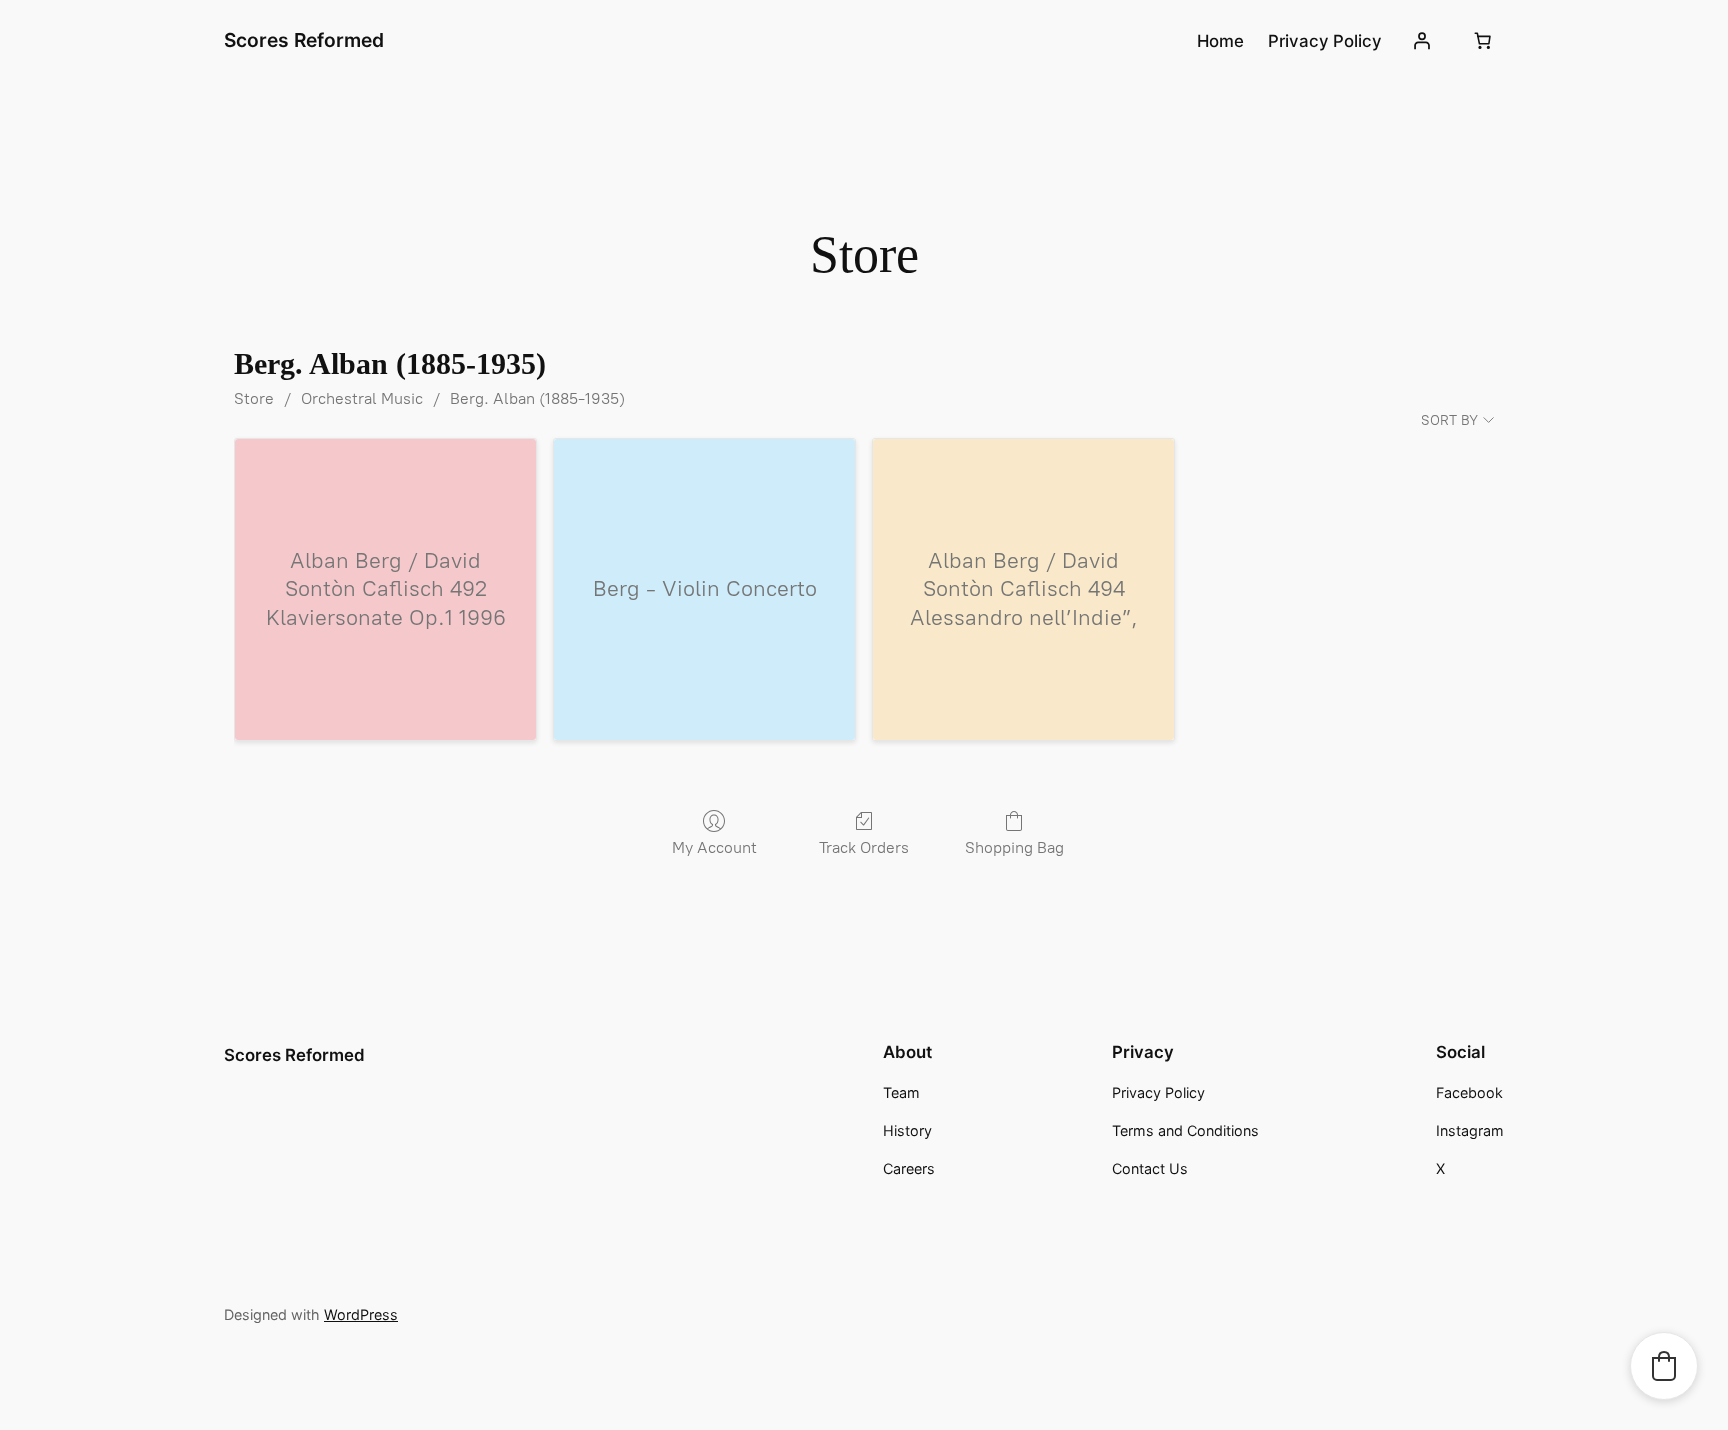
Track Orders (864, 847)
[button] (1664, 1366)
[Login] (1422, 41)
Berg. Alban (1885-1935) (537, 398)
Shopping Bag (1014, 847)
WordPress (361, 1314)
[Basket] (1483, 41)
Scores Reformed (304, 40)
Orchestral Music (362, 398)
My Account (714, 847)
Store (254, 398)
